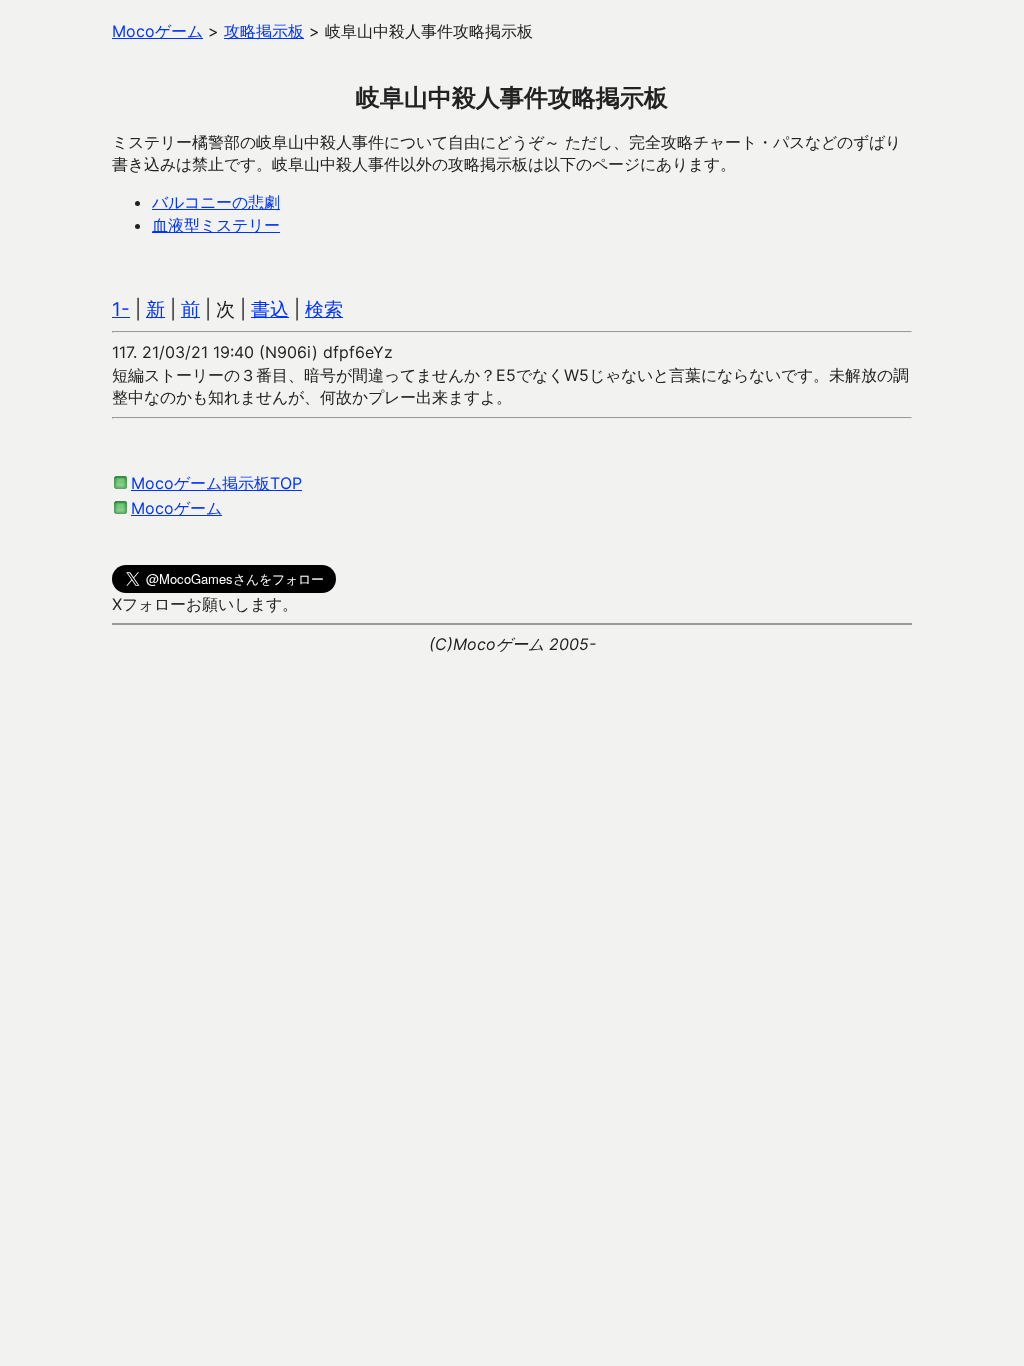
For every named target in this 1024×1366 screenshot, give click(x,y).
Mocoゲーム (176, 508)
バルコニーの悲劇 (216, 202)
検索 (324, 309)
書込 (270, 309)
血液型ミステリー (216, 225)
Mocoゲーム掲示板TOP (216, 483)
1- (121, 309)
